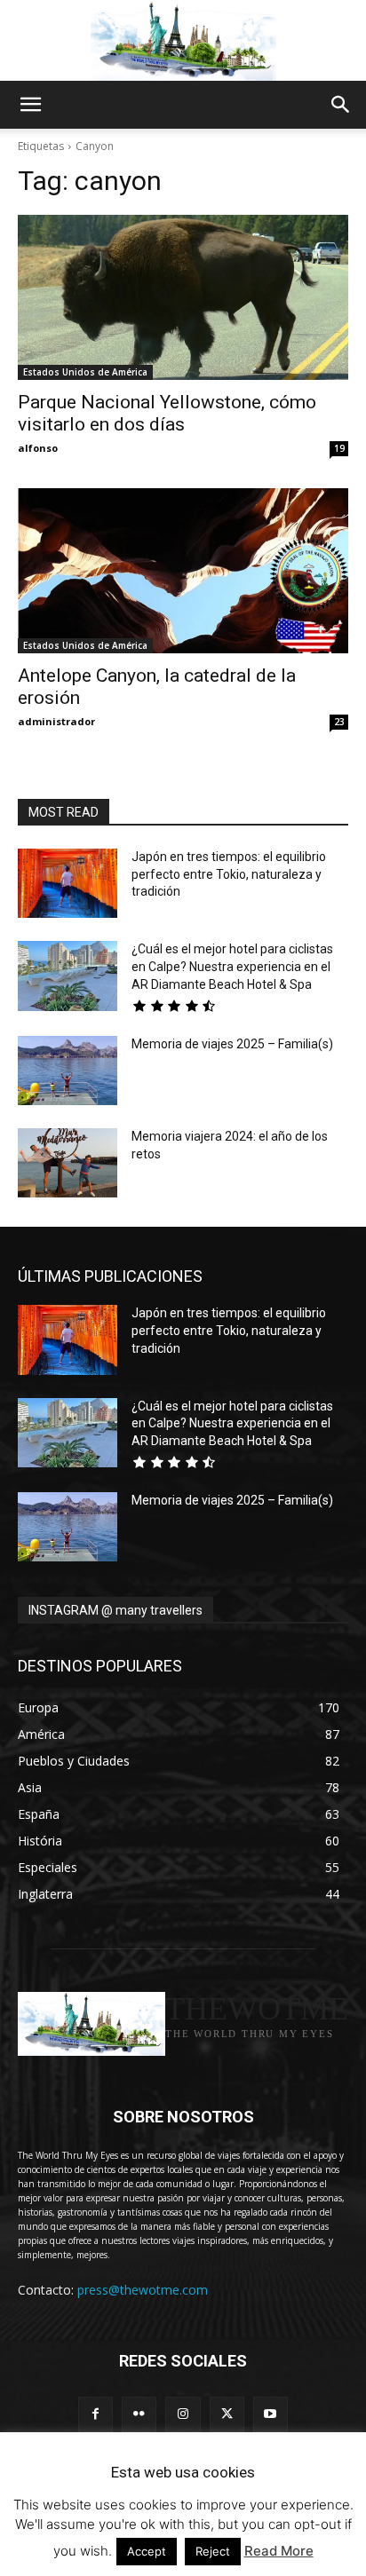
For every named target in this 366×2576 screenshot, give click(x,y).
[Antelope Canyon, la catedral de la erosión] (183, 571)
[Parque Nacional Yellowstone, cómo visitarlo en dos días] (183, 297)
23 (339, 722)
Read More (279, 2551)
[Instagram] (183, 2414)
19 (339, 448)
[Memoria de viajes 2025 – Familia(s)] (68, 1071)
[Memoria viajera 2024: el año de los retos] (68, 1163)
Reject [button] (213, 2551)
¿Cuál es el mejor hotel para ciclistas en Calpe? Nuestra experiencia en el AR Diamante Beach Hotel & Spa (232, 966)
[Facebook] (95, 2414)
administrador (56, 721)
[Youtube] (271, 2414)
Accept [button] (147, 2551)
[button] (30, 105)
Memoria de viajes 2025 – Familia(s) (232, 1044)
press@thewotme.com (143, 2290)
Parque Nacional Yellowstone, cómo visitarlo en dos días (167, 413)
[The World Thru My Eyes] (183, 41)
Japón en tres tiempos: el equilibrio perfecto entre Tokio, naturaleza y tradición (229, 874)
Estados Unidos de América (85, 372)
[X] (227, 2414)
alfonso (38, 448)
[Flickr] (139, 2414)
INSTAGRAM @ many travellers (115, 1610)
